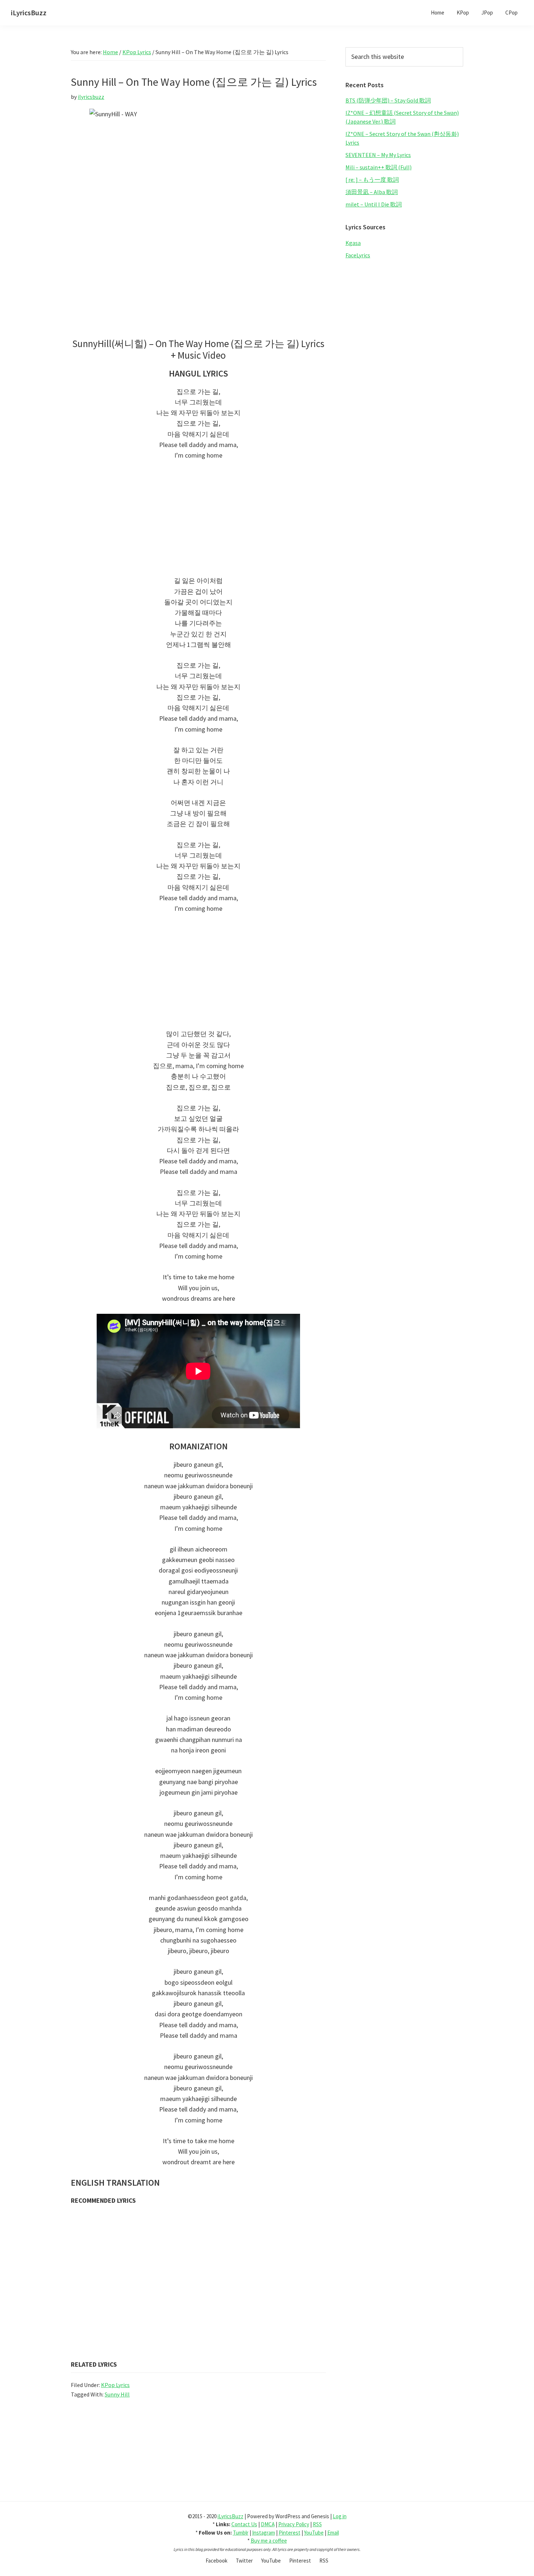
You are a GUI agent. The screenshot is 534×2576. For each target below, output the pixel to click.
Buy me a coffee (269, 2541)
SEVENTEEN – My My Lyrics (378, 155)
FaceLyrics (358, 255)
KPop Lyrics (115, 2385)
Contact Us (244, 2524)
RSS (317, 2524)
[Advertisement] (198, 522)
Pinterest (290, 2533)
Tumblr (241, 2533)
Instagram (264, 2533)
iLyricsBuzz (29, 13)
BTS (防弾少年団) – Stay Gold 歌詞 (388, 100)
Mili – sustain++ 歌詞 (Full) (379, 167)
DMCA (268, 2524)
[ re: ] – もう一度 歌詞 (372, 180)
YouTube (314, 2533)
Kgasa (353, 243)
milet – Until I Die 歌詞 (374, 204)
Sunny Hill (117, 2394)
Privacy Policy (294, 2524)
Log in (340, 2516)
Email (333, 2533)
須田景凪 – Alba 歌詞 (372, 192)
